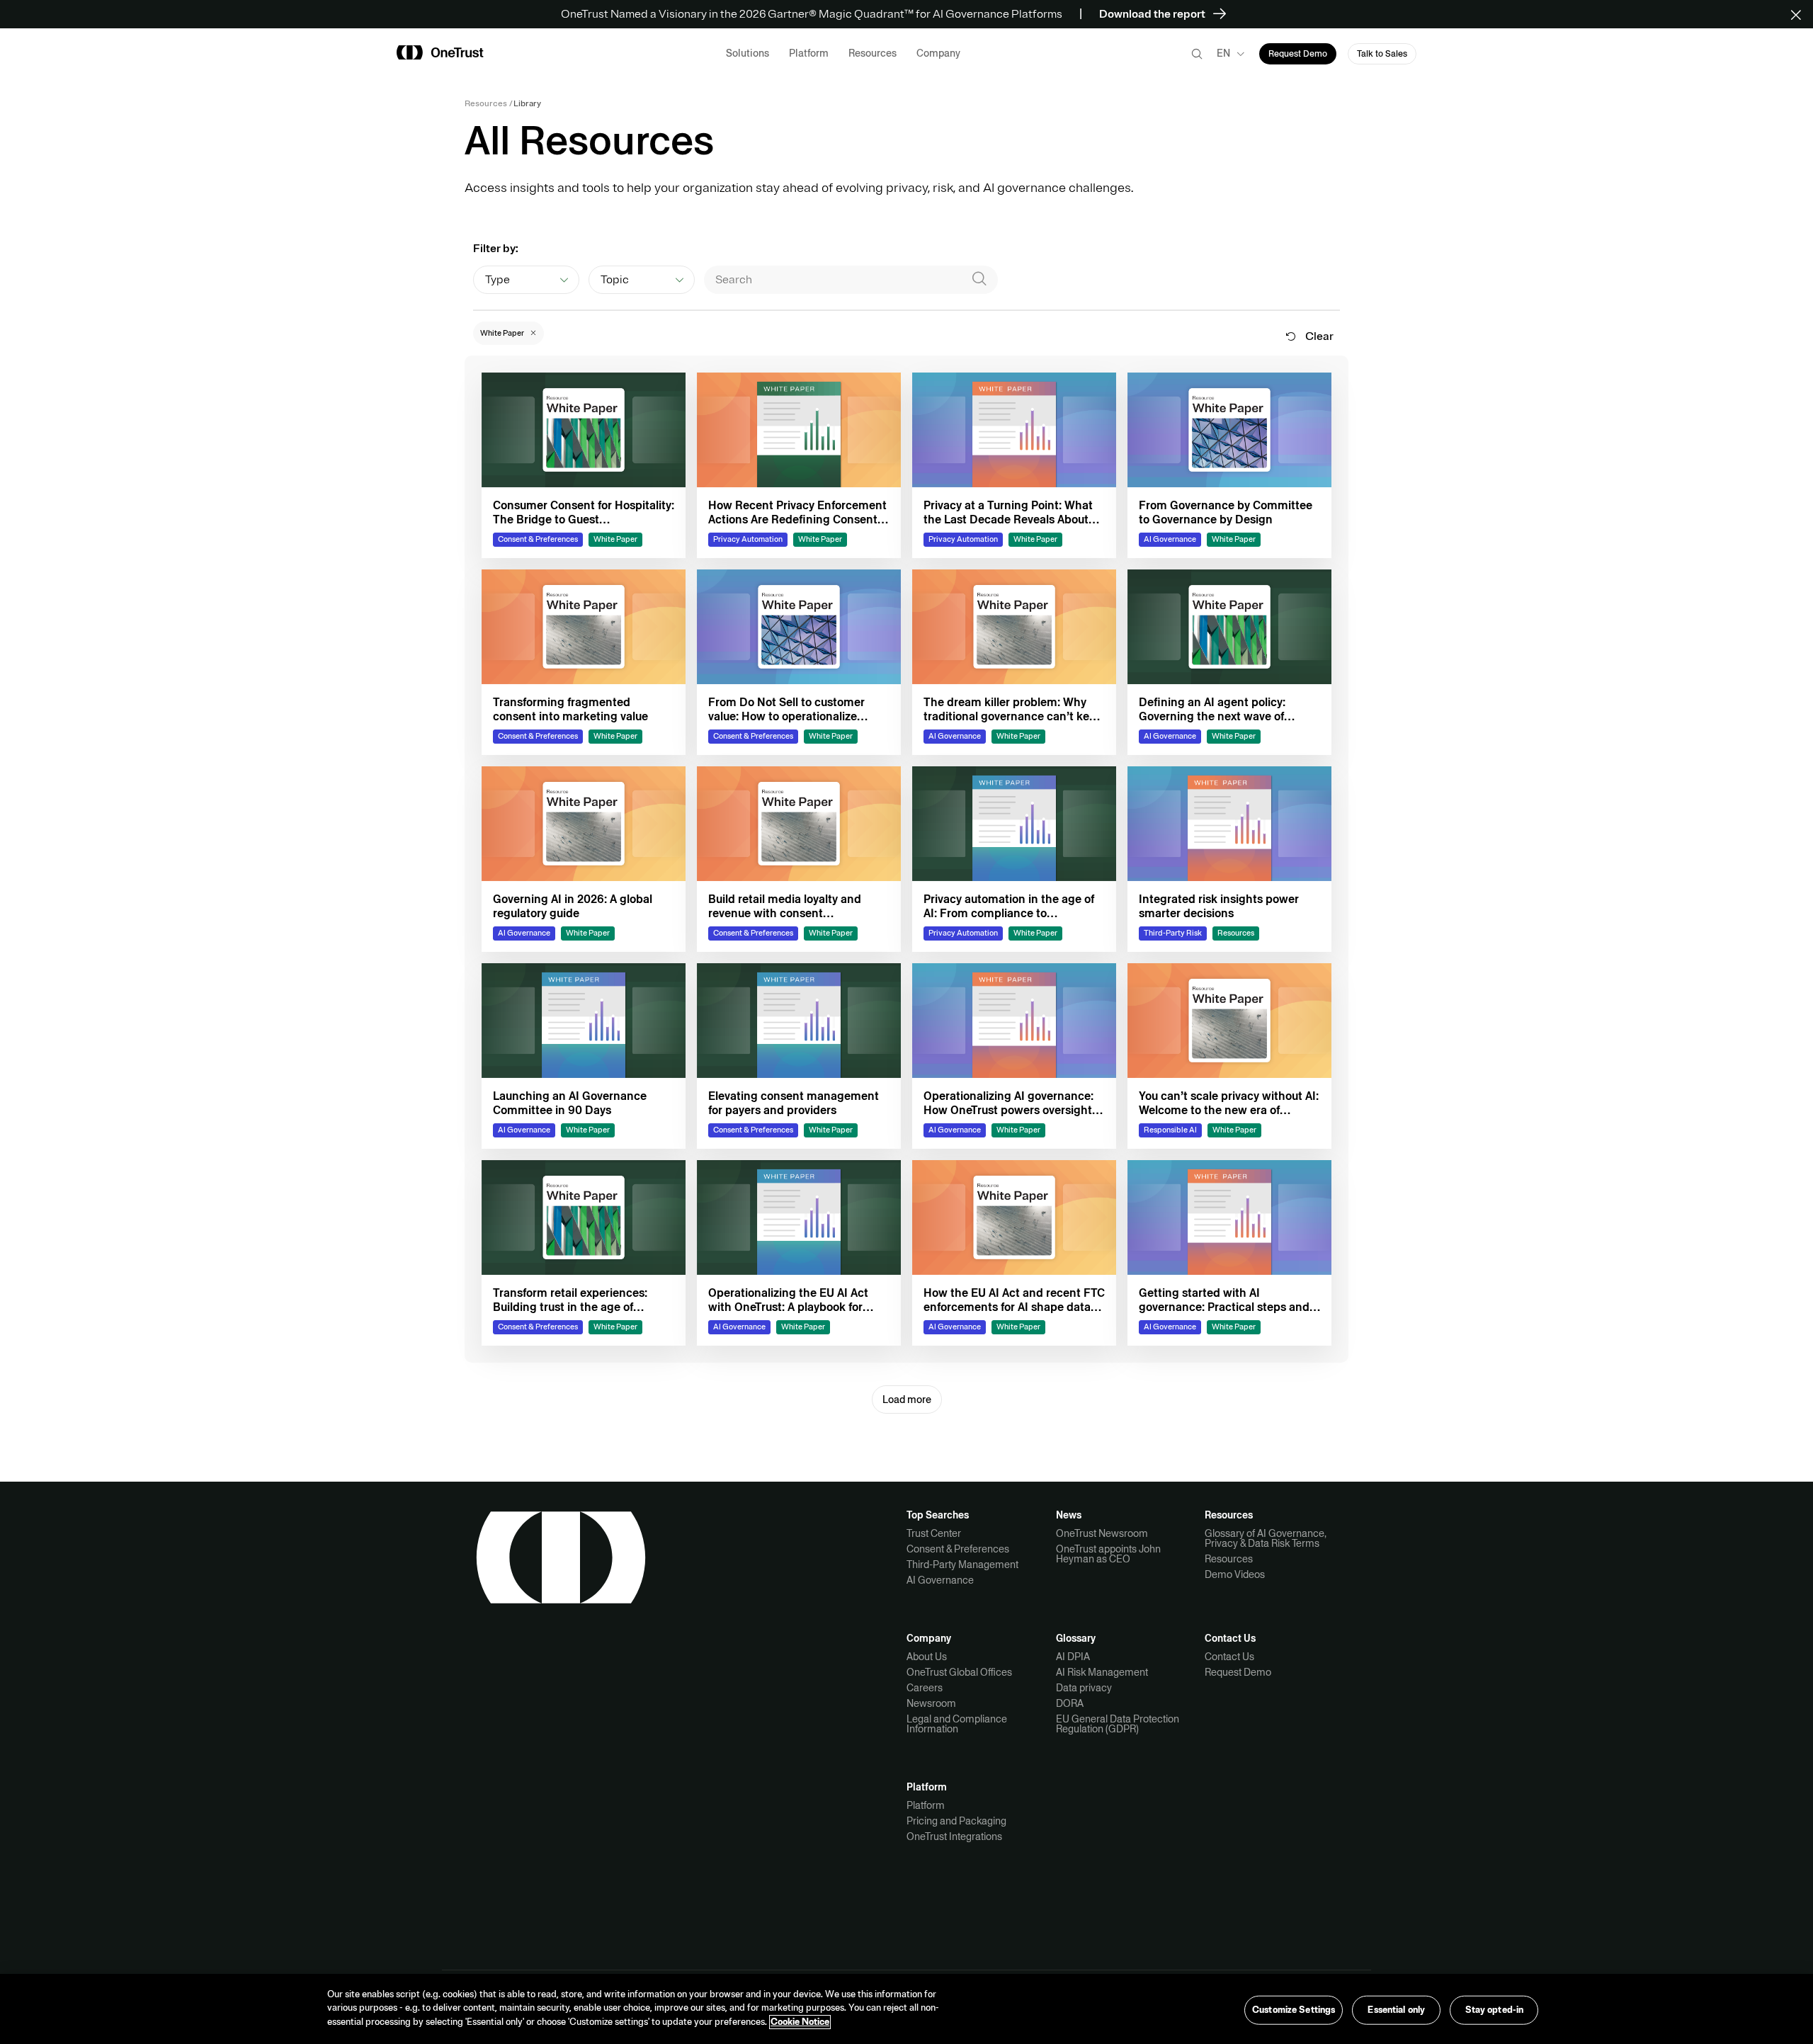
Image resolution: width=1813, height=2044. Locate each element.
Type (498, 280)
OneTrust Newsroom (1102, 1533)
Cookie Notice (800, 2022)
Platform (926, 1805)
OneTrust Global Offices (959, 1672)
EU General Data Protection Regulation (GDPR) (1118, 1724)
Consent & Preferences (958, 1549)
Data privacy (1084, 1688)
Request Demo (1238, 1672)
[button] (1801, 14)
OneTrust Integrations (954, 1836)
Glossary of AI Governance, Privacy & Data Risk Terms (1266, 1538)
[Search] (979, 280)
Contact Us (1229, 1657)
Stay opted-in (1495, 2009)
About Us (927, 1657)
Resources (1229, 1559)
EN (1223, 53)
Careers (925, 1688)
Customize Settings (1294, 2009)
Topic (615, 280)
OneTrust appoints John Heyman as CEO (1108, 1554)
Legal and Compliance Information (957, 1724)
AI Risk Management (1102, 1672)
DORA (1070, 1703)
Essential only (1396, 2009)
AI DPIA (1073, 1657)
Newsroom (931, 1703)
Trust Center (934, 1533)
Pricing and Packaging (956, 1821)
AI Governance (940, 1580)
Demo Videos (1235, 1574)
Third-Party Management (962, 1565)
